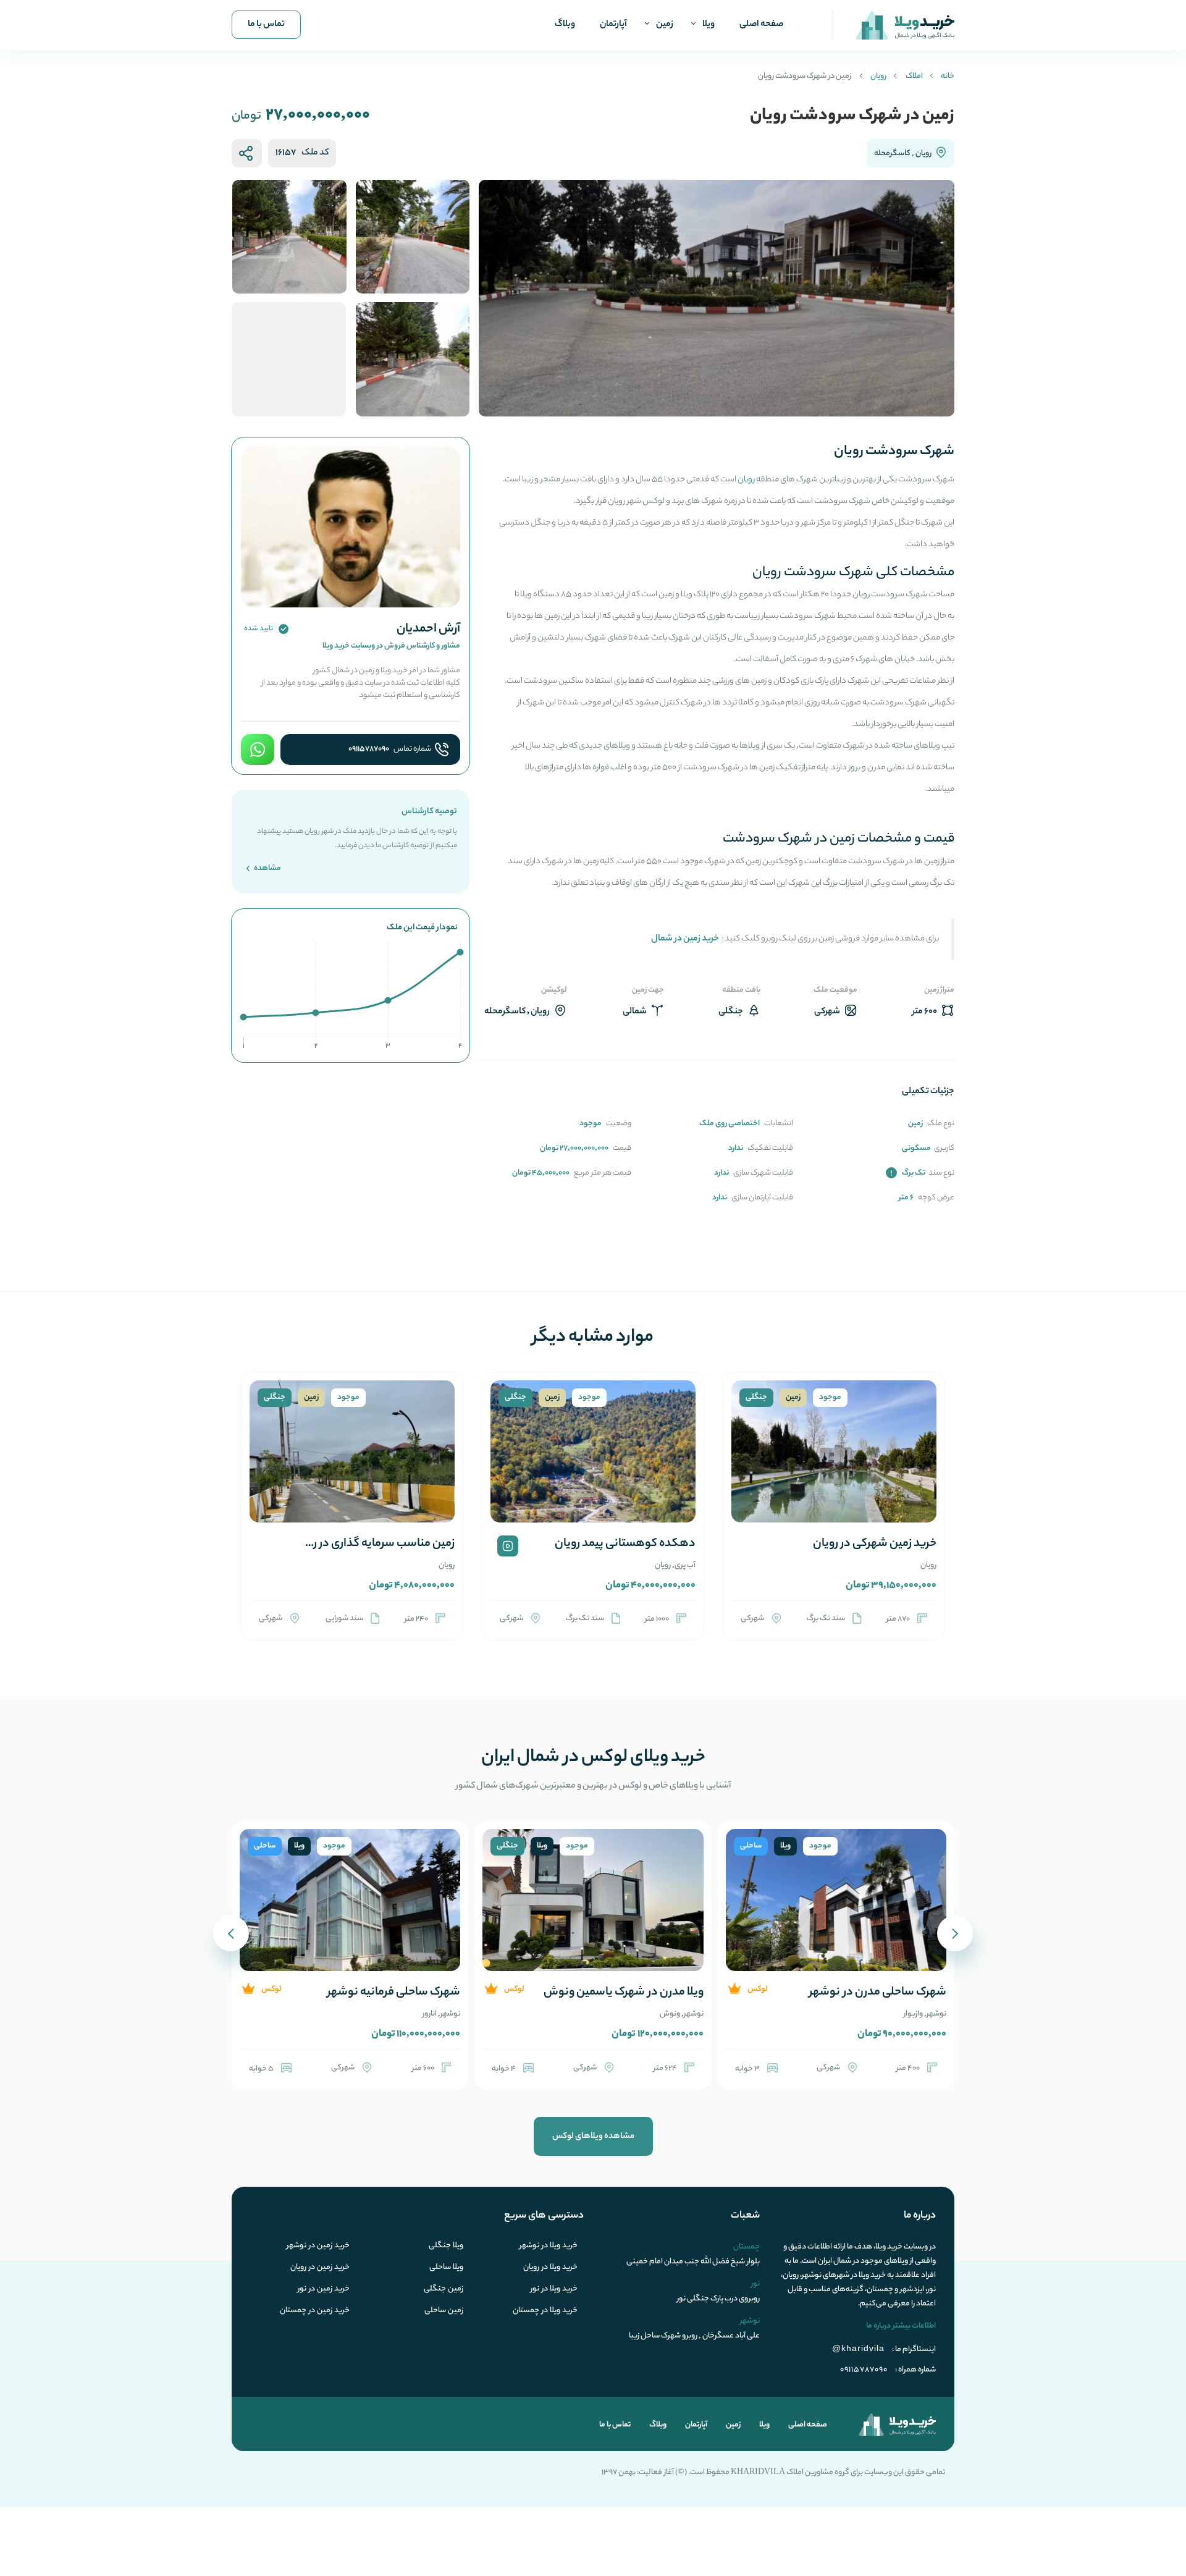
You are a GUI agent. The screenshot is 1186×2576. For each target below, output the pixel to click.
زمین (665, 25)
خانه (948, 76)
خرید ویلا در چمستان (545, 2311)
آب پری (685, 1565)
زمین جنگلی (444, 2289)
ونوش (670, 2014)
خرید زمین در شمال (685, 939)
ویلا (709, 25)
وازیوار (913, 2014)
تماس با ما (266, 25)
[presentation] (955, 1933)
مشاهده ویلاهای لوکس (593, 2136)
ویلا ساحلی (446, 2268)
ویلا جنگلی (446, 2246)
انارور (430, 2014)
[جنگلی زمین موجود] (834, 1466)
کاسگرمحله (892, 154)
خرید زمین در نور (324, 2289)
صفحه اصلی (761, 25)
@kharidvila (858, 2348)
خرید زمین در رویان (320, 2268)
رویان (878, 76)
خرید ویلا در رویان (550, 2268)
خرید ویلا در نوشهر (549, 2246)
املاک (914, 76)
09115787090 (369, 750)
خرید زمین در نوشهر (318, 2246)
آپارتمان (613, 25)
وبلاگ (565, 25)
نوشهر (936, 2014)
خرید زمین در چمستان (315, 2311)
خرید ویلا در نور (554, 2289)
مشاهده (267, 868)
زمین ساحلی (444, 2311)
